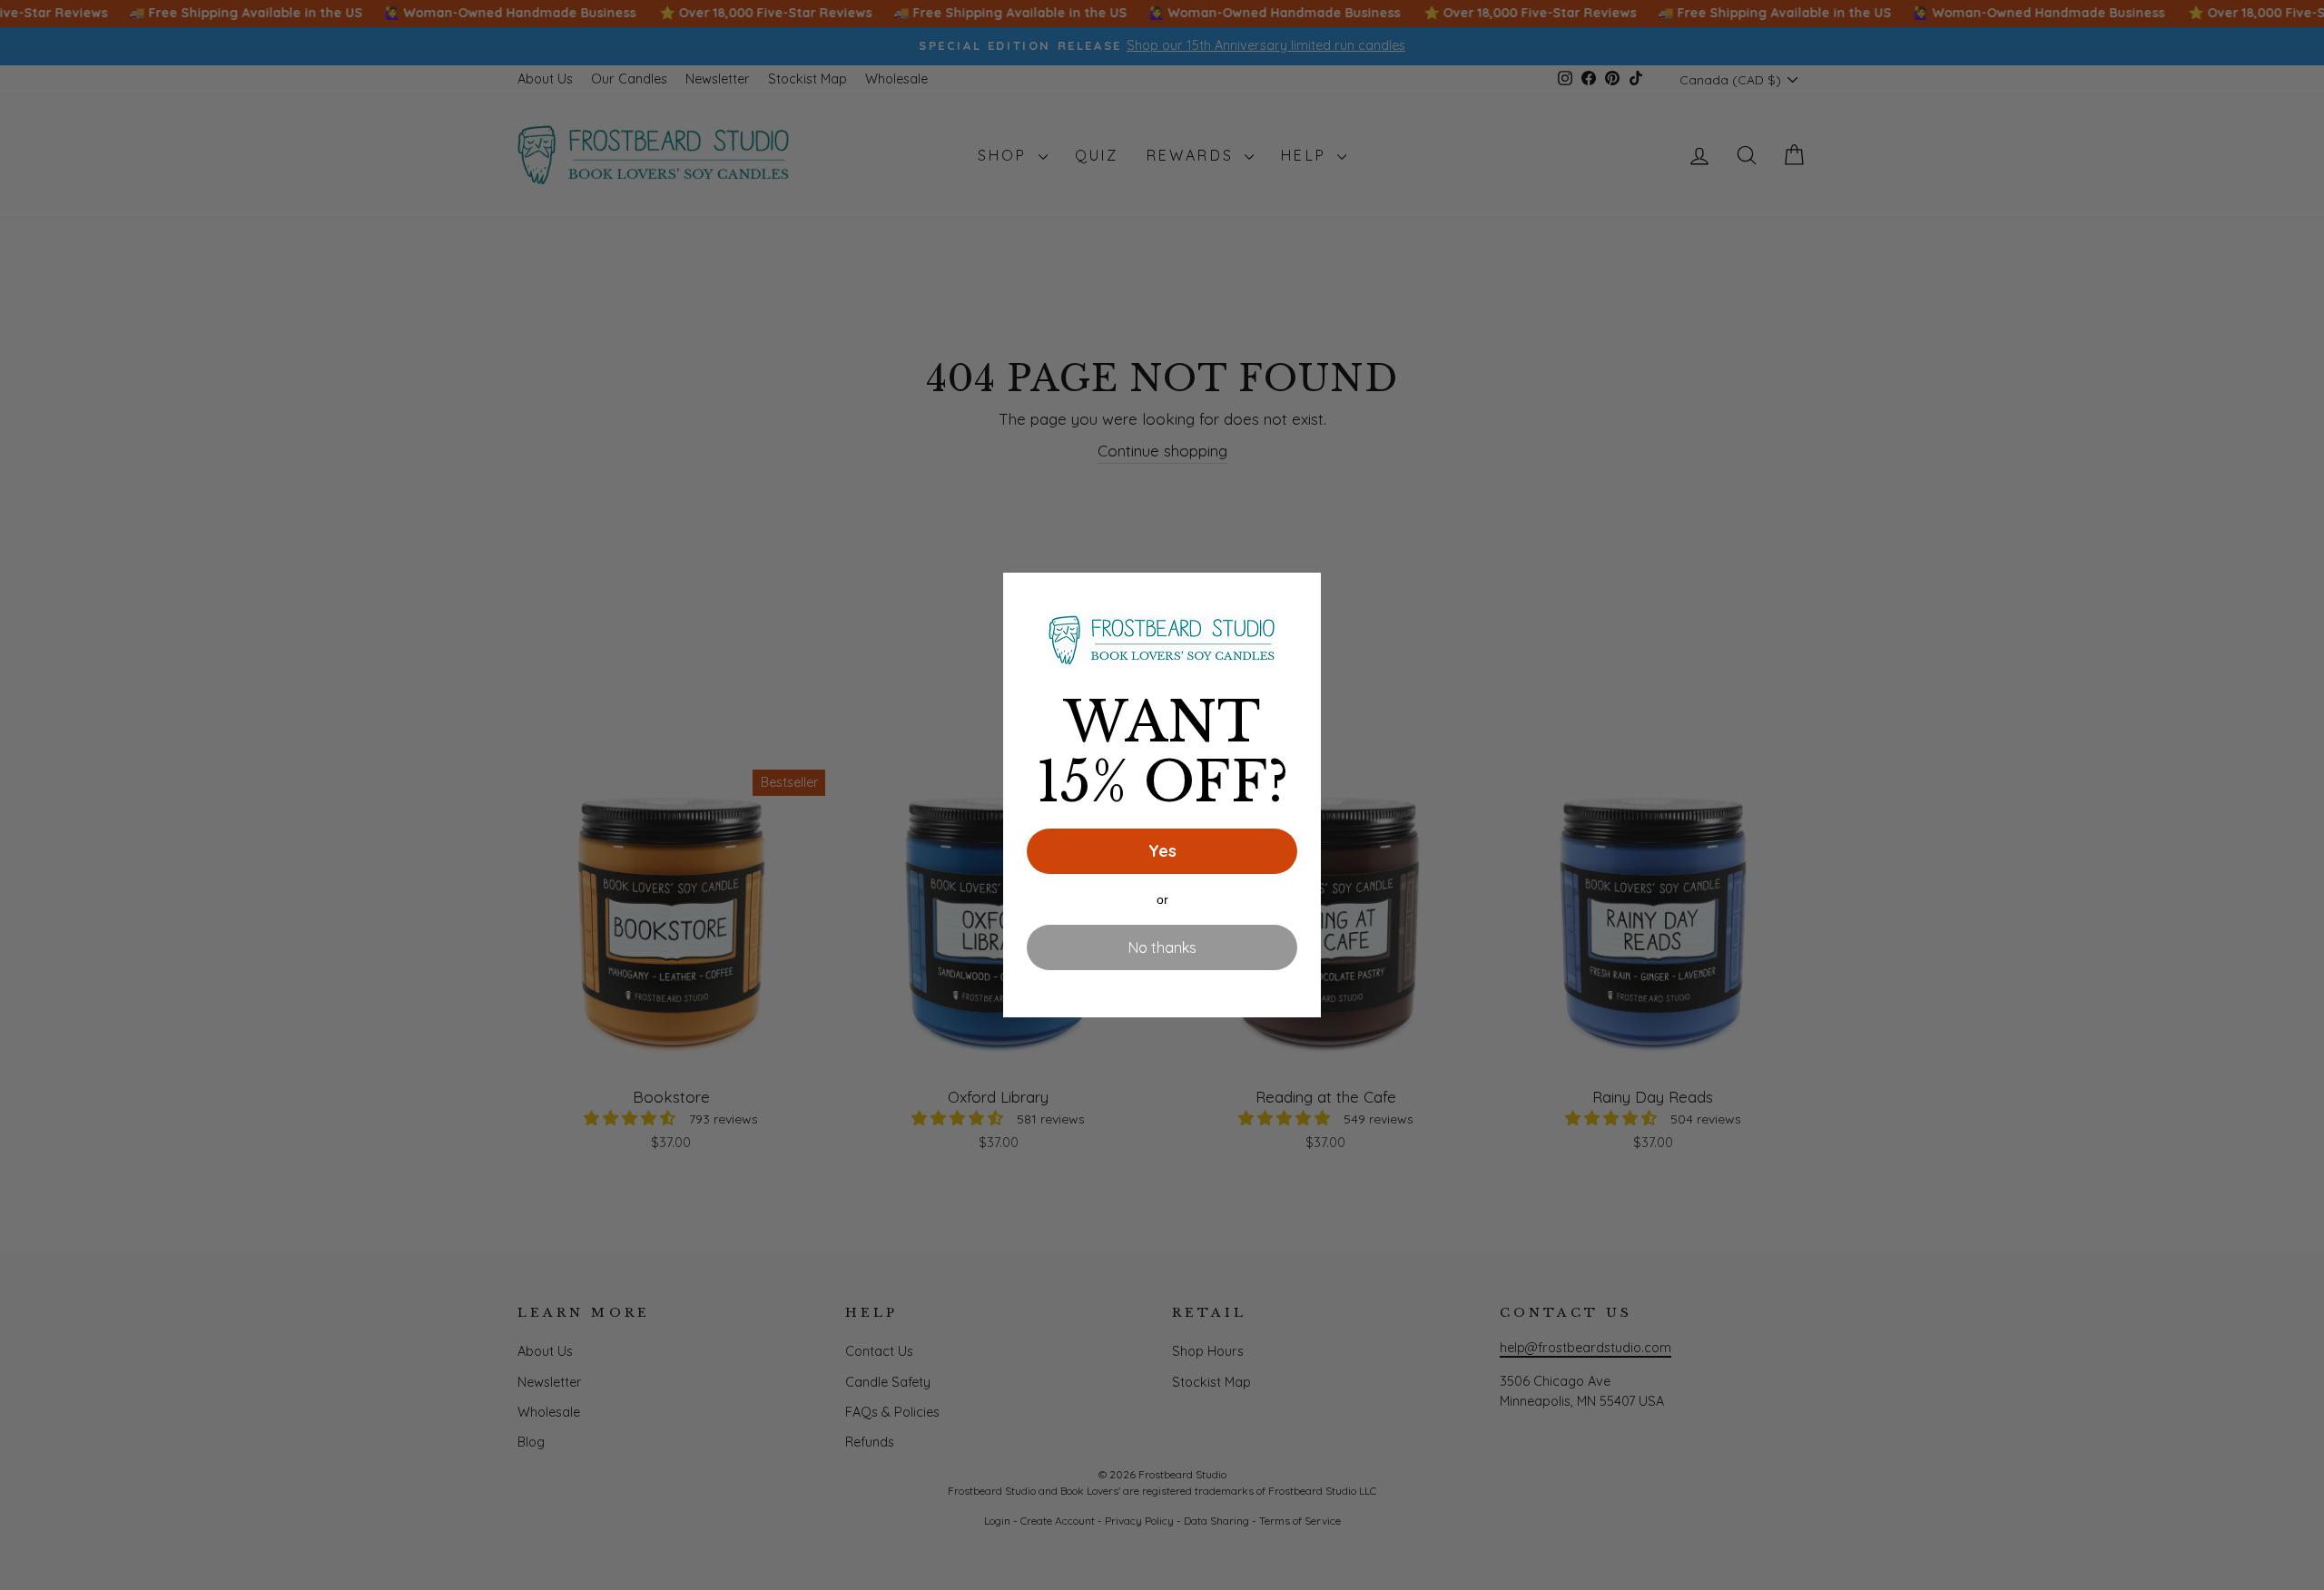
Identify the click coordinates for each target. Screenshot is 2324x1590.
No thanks (1162, 947)
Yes (1162, 851)
